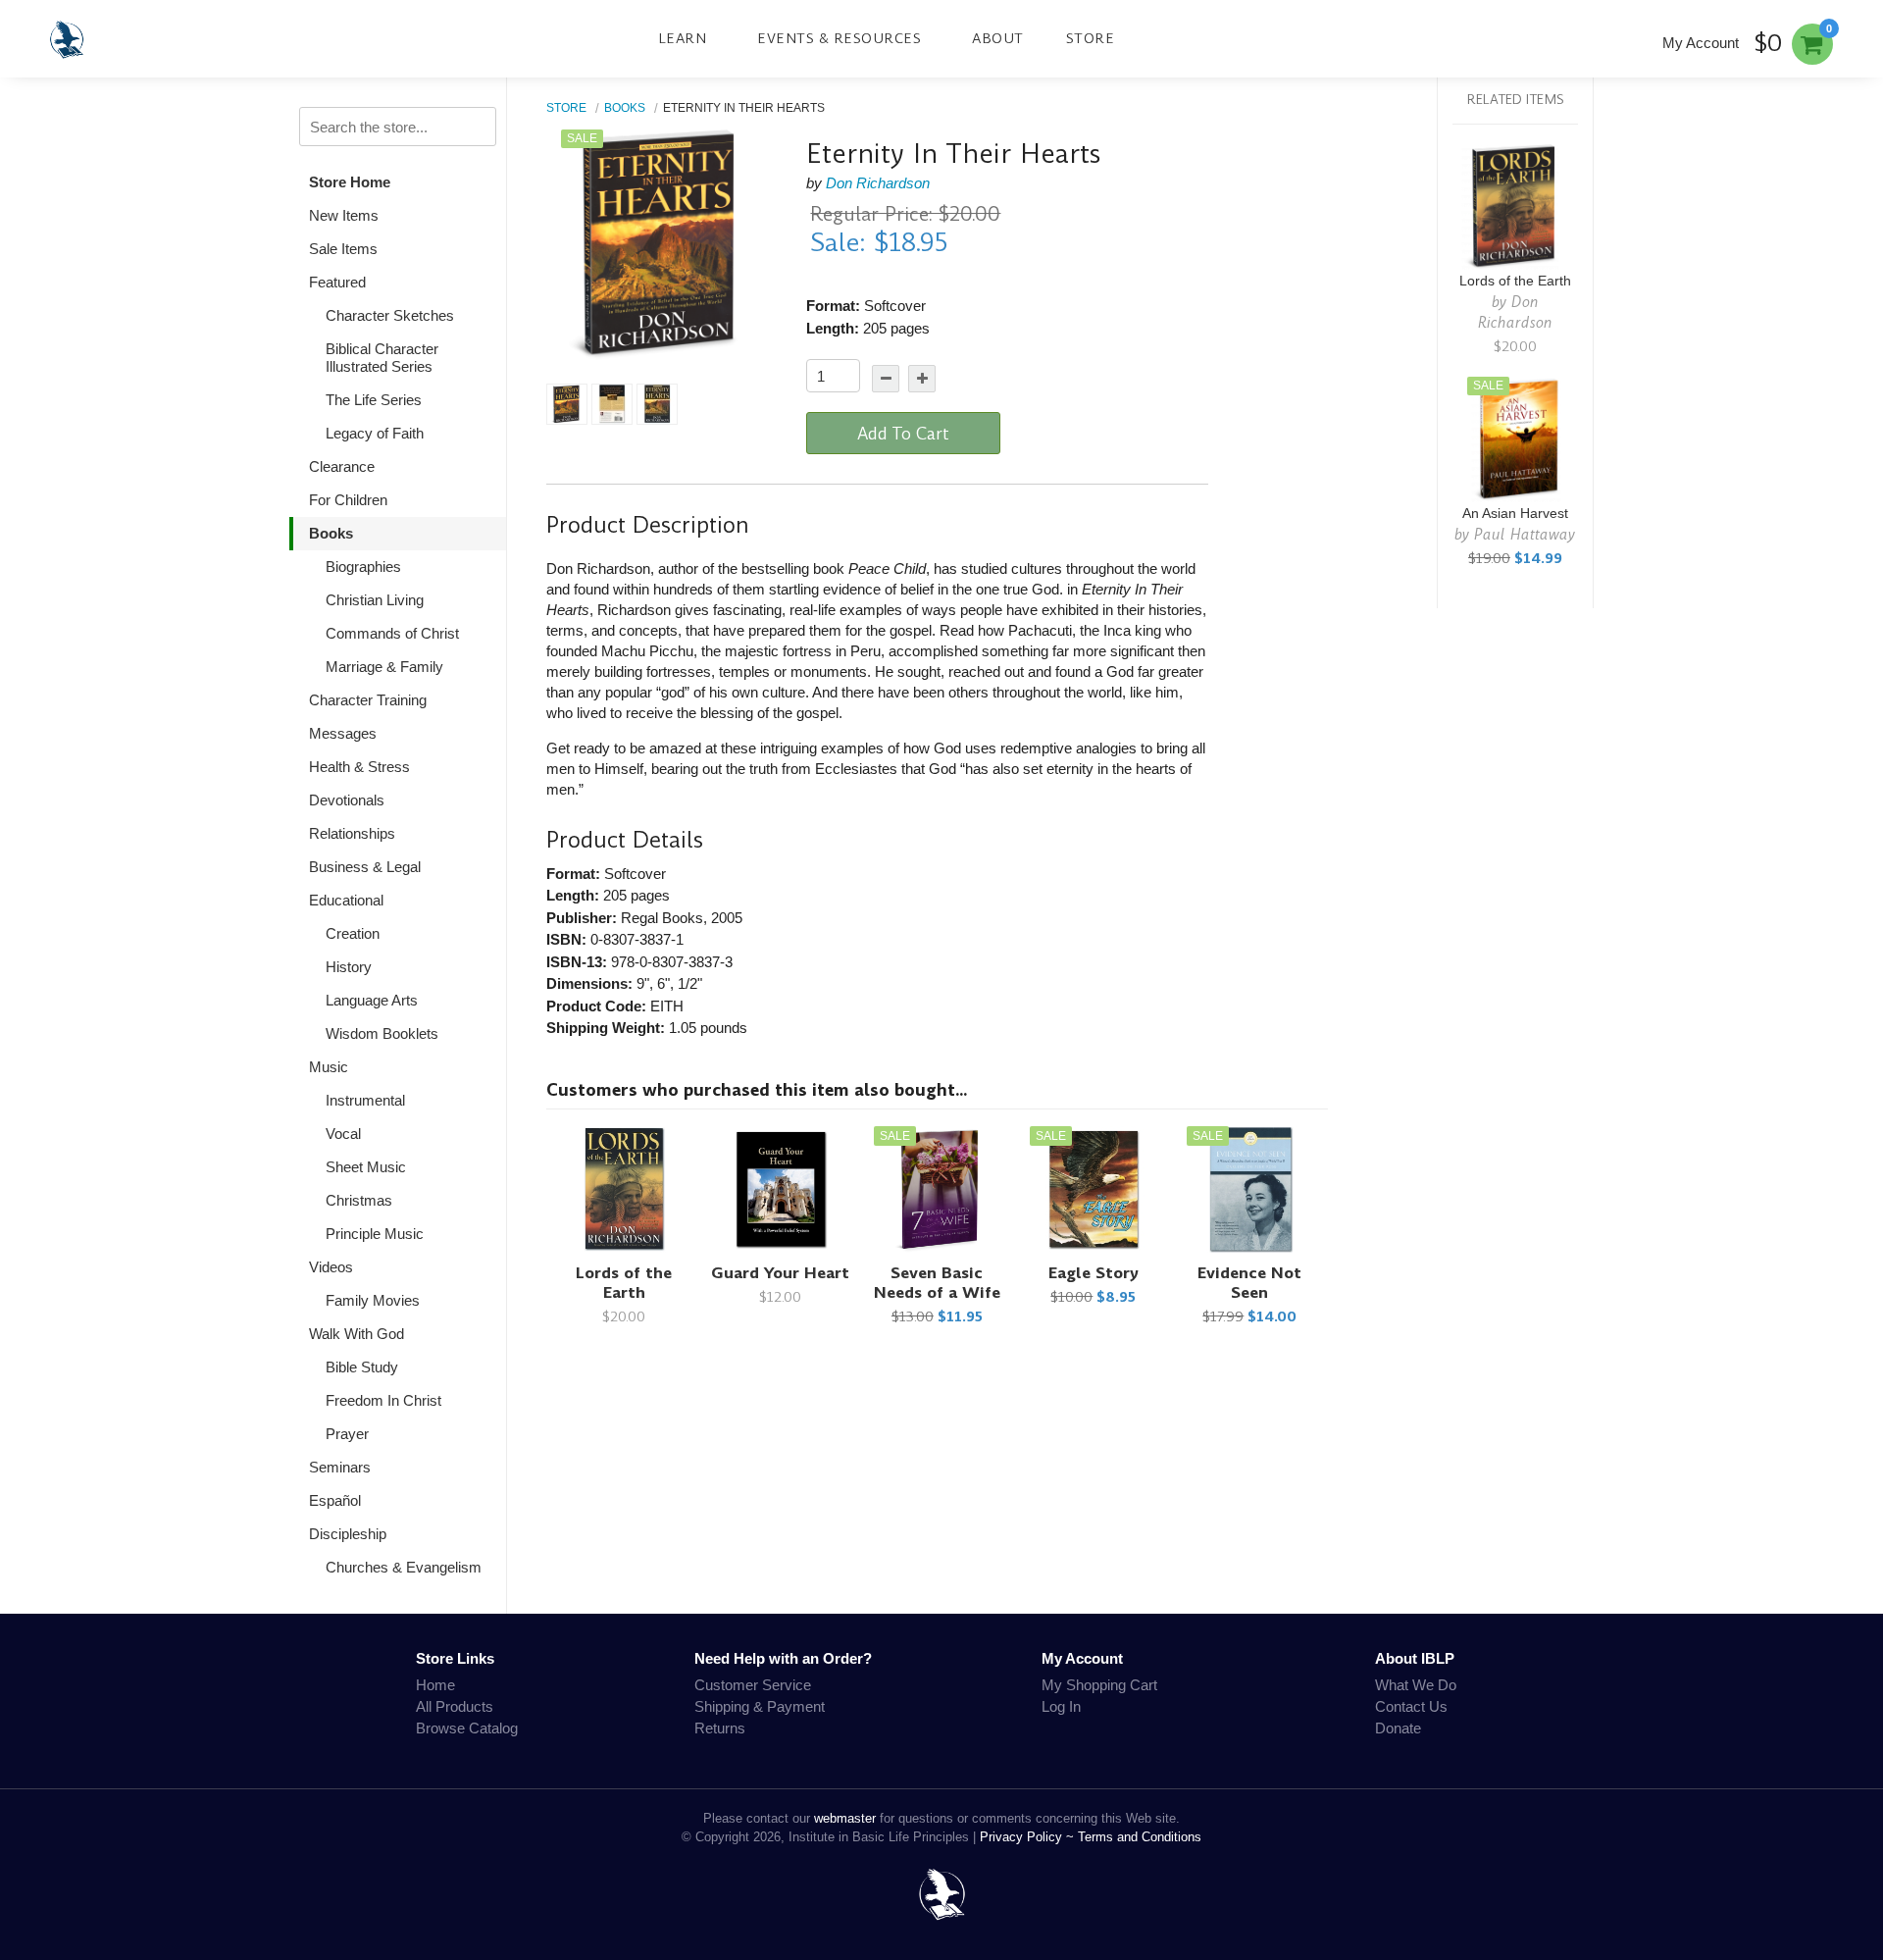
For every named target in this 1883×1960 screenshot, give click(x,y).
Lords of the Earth (624, 1283)
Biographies (363, 567)
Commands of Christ (392, 633)
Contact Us (1411, 1706)
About (998, 38)
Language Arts (372, 1000)
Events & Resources (839, 38)
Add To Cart (903, 434)
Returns (720, 1728)
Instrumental (365, 1100)
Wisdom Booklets (382, 1033)
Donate (1398, 1728)
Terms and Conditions (1140, 1837)
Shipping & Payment (760, 1706)
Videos (331, 1267)
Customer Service (753, 1685)
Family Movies (373, 1300)
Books (331, 533)
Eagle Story (1094, 1273)
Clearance (342, 466)
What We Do (1416, 1685)
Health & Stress (359, 767)
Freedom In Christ (383, 1400)
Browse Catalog (467, 1728)
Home (435, 1685)
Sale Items (343, 249)
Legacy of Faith (375, 433)
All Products (455, 1706)
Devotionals (347, 800)
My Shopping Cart (1099, 1685)
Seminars (340, 1467)
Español (335, 1500)
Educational (346, 900)
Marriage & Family (384, 667)
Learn (683, 38)
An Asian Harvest (1515, 514)
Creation (353, 933)
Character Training (368, 700)
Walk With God (356, 1334)
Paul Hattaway (1525, 534)
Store (1091, 38)
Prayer (347, 1434)
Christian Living (375, 600)
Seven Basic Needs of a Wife (937, 1283)
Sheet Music (366, 1167)
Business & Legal (365, 867)
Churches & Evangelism (404, 1567)
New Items (344, 215)
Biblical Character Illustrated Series (382, 358)
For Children (348, 500)
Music (329, 1067)
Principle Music (375, 1234)
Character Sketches (390, 315)
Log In (1061, 1706)
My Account (1701, 43)
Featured (337, 282)
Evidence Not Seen (1249, 1283)
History (349, 967)
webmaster (845, 1818)
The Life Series (374, 400)
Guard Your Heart (780, 1273)
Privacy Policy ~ (1029, 1837)
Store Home (350, 182)
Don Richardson (878, 183)
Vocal (343, 1134)
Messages (343, 733)
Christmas (359, 1200)
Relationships (352, 833)
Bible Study (362, 1367)
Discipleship (348, 1534)
